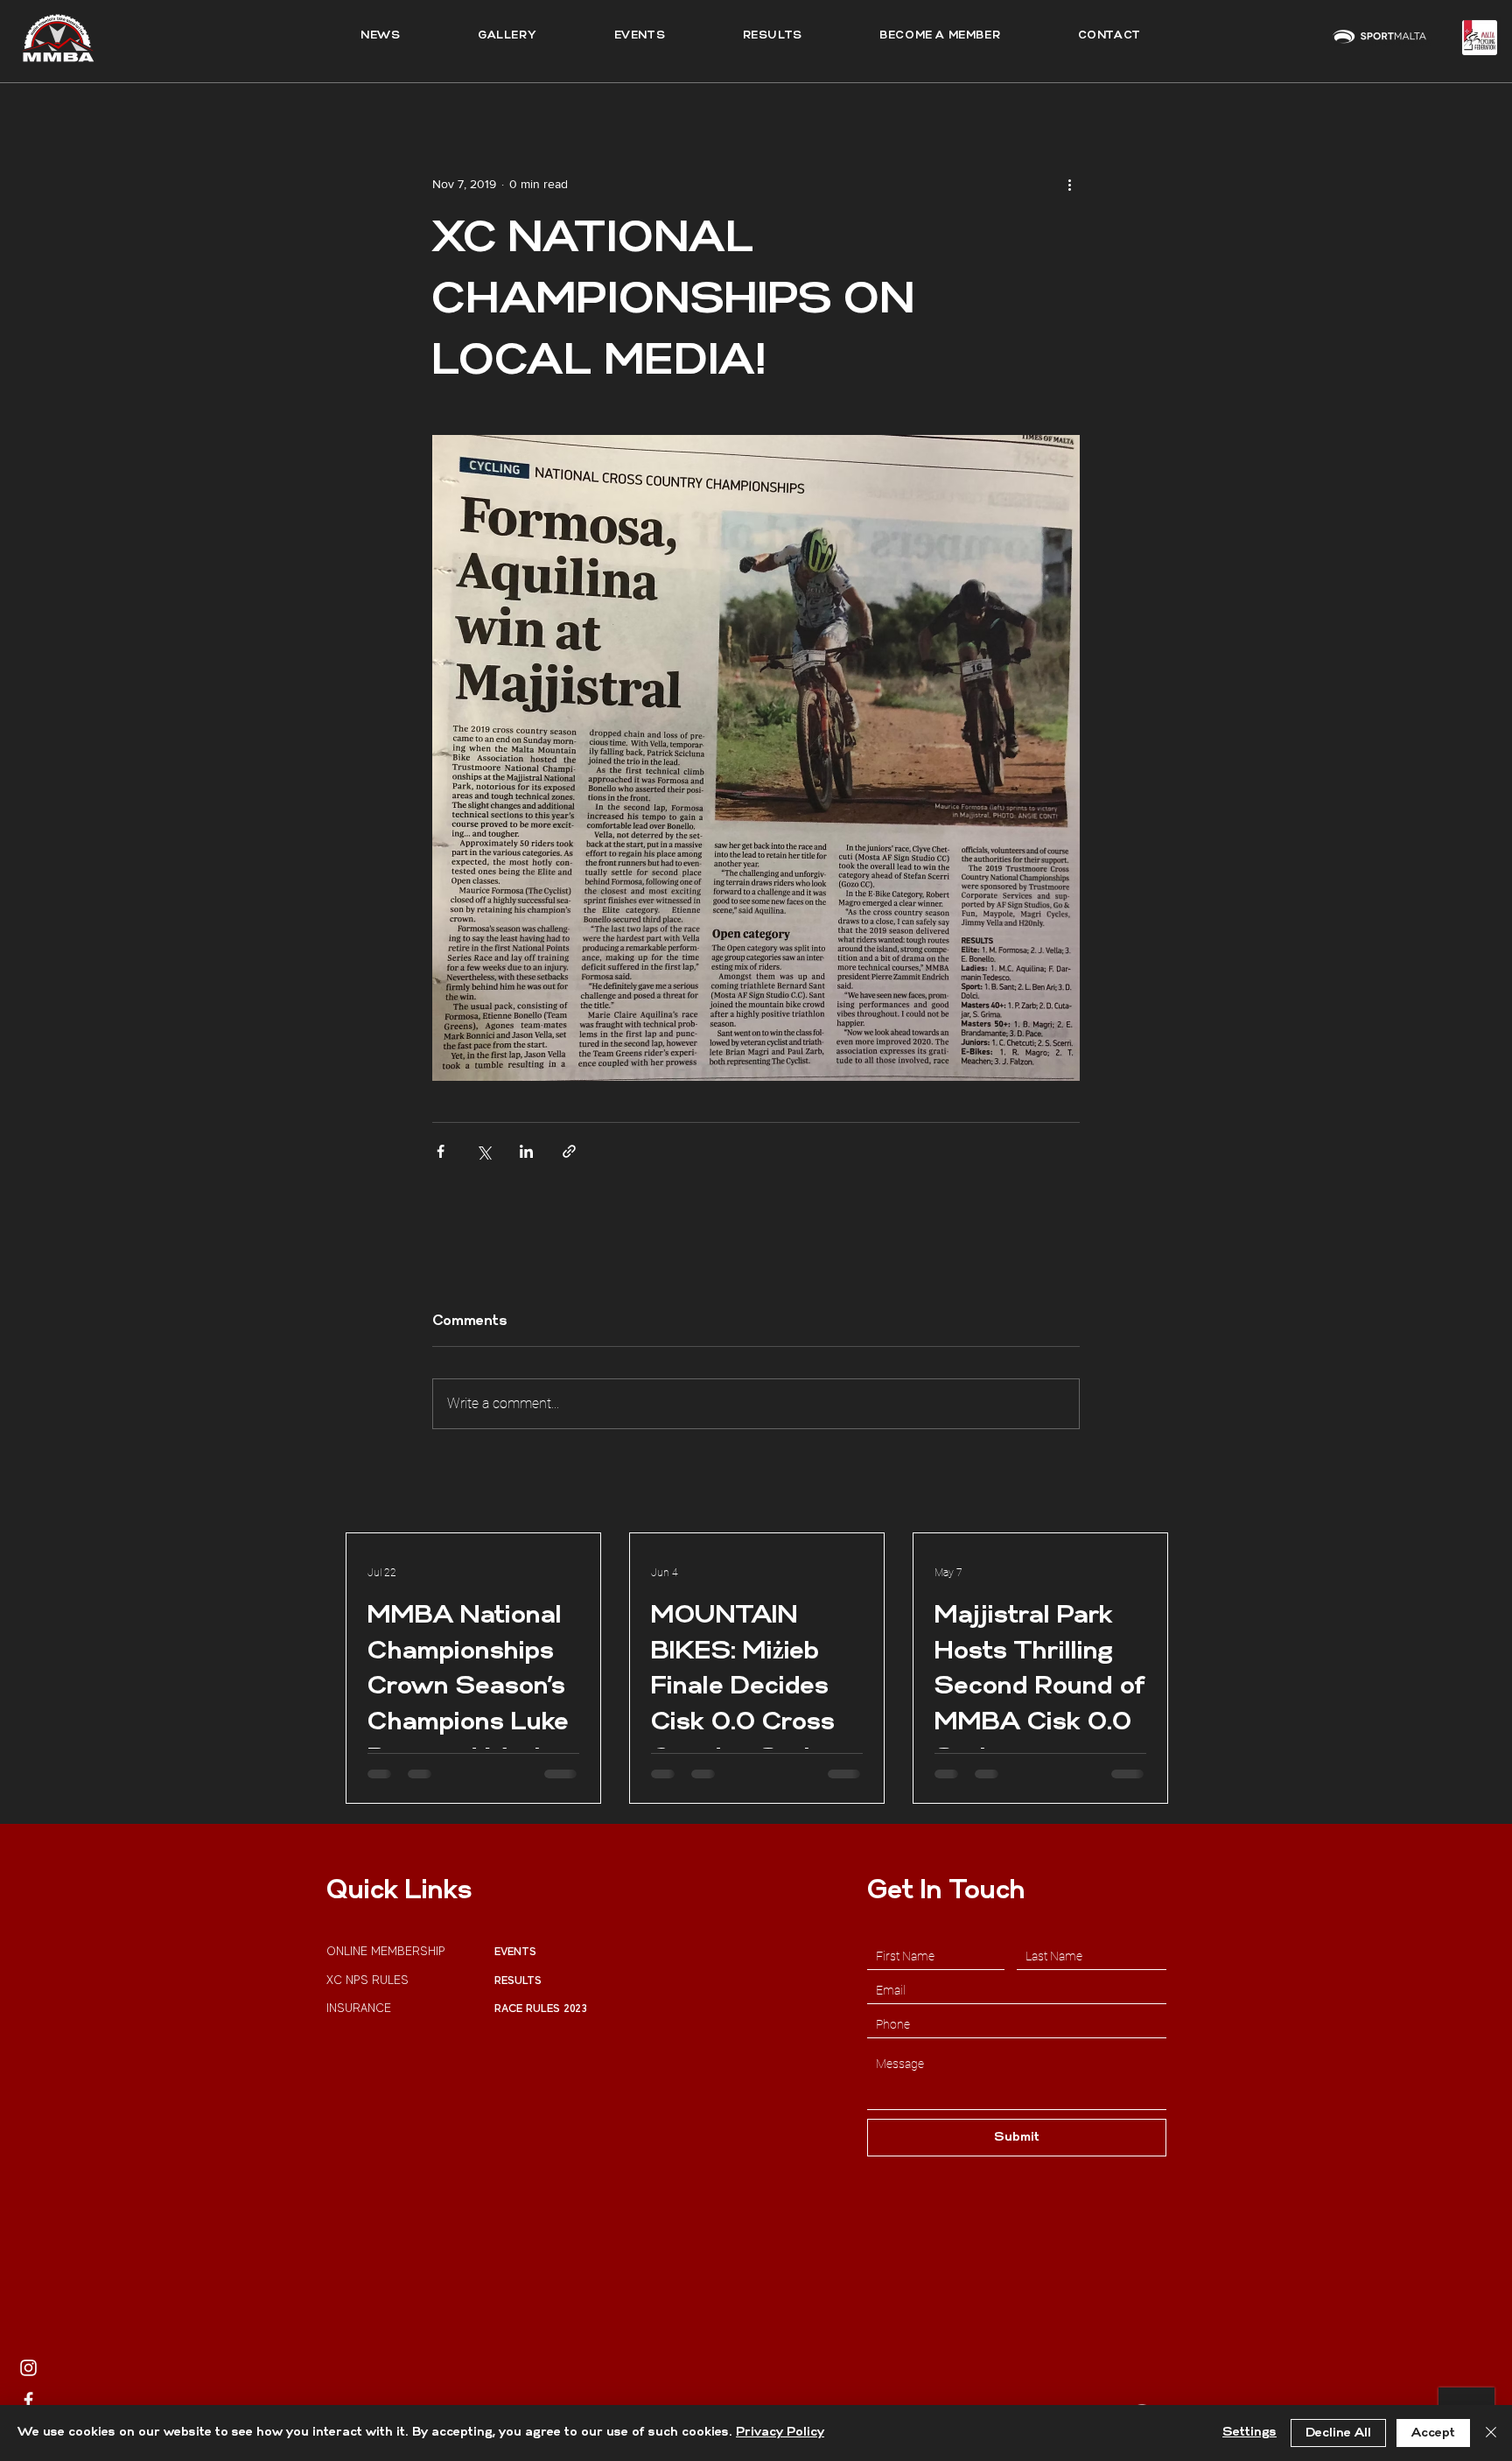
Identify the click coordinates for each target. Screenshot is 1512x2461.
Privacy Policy (780, 2433)
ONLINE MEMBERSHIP (388, 1951)
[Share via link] (569, 1151)
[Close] (1491, 2433)
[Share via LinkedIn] (526, 1151)
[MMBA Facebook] (28, 2400)
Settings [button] (1249, 2433)
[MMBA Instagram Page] (28, 2368)
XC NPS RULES (367, 1980)
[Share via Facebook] (441, 1151)
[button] (772, 36)
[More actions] (1069, 184)
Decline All (1338, 2433)
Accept (1433, 2433)
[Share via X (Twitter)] (483, 1151)
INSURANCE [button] (360, 2008)
